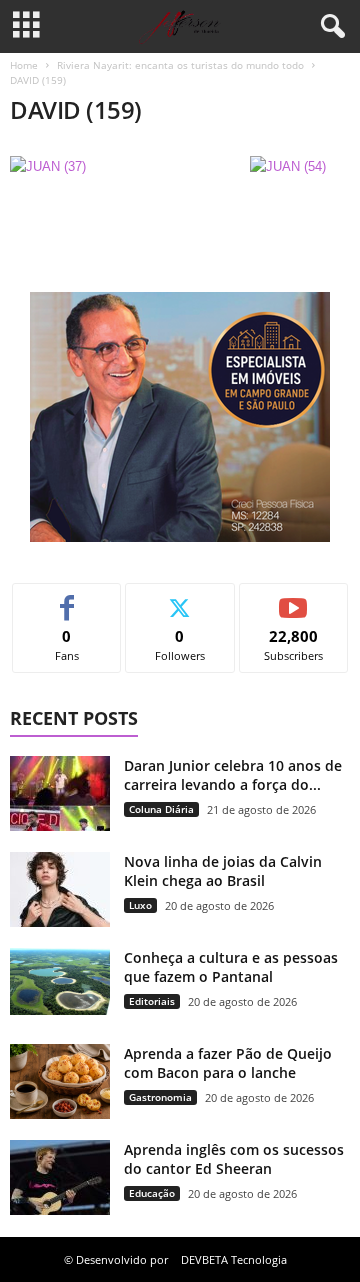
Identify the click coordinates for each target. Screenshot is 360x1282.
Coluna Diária (161, 809)
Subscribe (294, 598)
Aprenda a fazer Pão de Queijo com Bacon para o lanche (228, 1063)
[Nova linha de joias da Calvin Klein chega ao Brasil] (60, 889)
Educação (152, 1193)
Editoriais (152, 1001)
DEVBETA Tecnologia (234, 1259)
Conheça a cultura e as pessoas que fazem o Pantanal (231, 967)
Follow (180, 598)
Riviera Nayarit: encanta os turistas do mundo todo (180, 65)
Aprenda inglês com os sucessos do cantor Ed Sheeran (234, 1159)
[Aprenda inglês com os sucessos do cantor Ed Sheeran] (60, 1177)
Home (24, 65)
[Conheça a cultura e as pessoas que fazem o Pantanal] (60, 981)
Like (67, 598)
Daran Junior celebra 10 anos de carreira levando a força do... (233, 775)
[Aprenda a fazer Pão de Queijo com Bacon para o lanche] (60, 1081)
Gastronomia (160, 1097)
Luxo (140, 905)
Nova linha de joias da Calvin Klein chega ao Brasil (223, 871)
